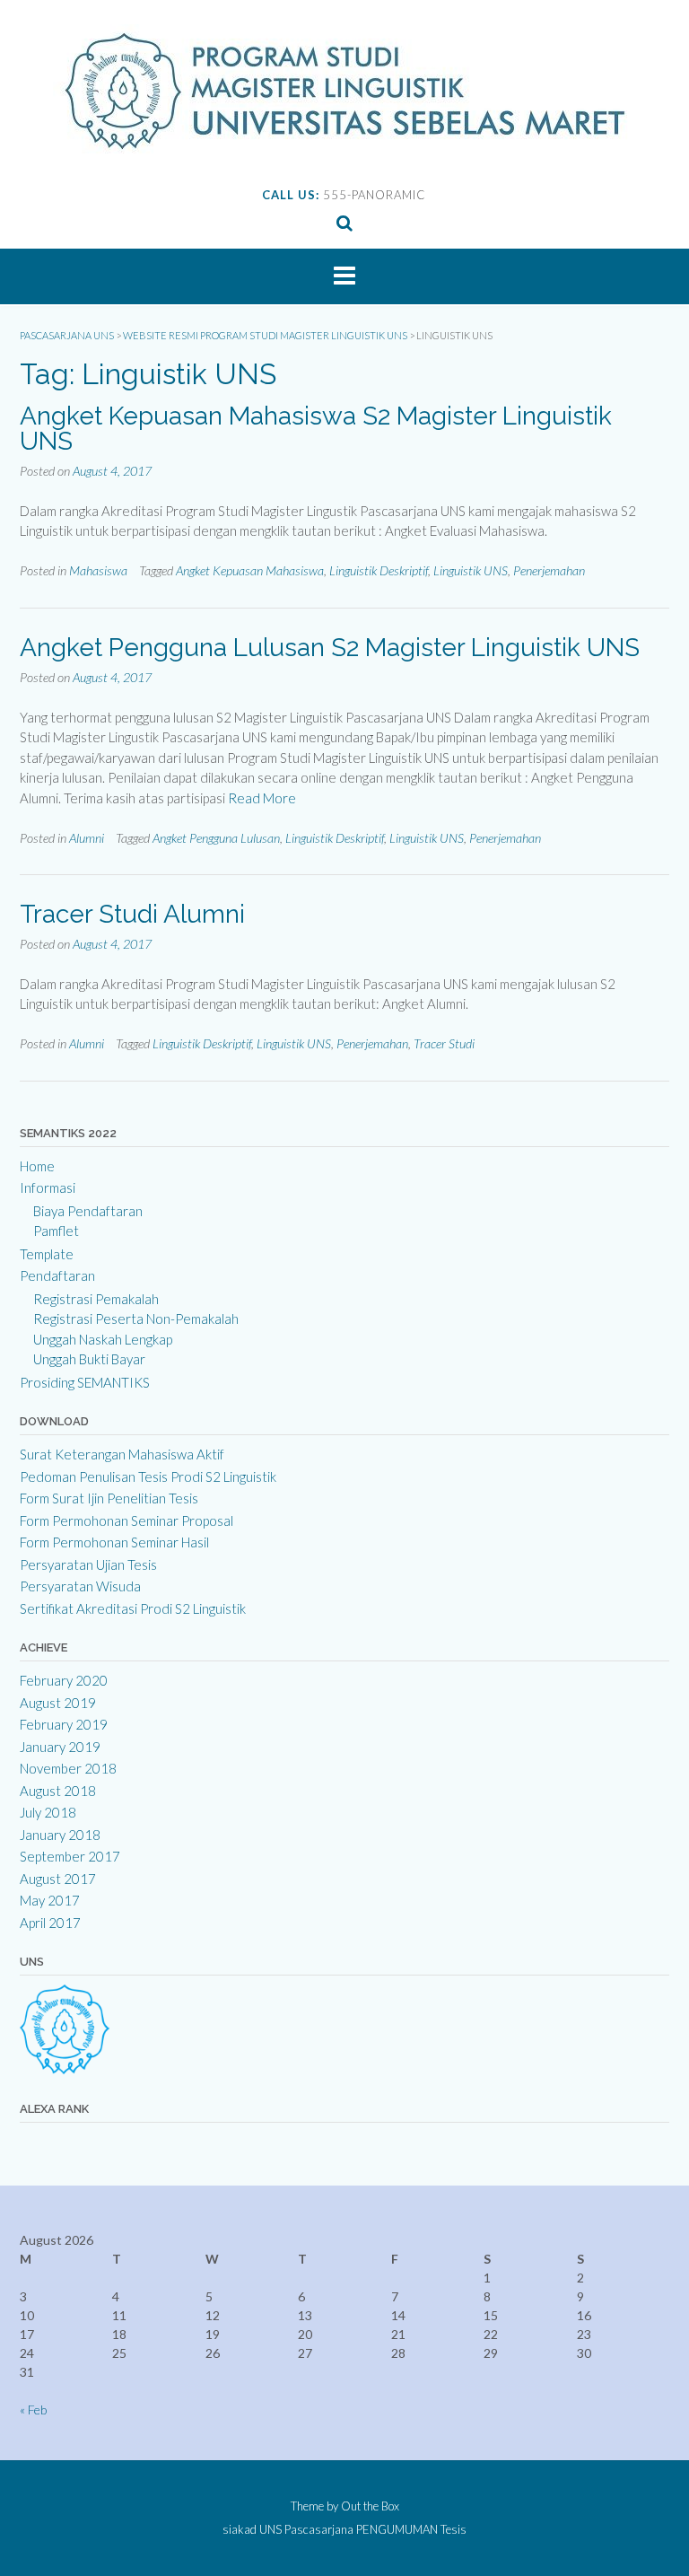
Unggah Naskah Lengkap (103, 1339)
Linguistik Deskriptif (379, 570)
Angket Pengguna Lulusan (216, 838)
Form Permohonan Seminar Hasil (114, 1542)
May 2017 (50, 1900)
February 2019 (64, 1724)
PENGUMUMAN (397, 2530)
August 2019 (58, 1703)
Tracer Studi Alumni (132, 914)
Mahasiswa (98, 570)
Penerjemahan (549, 570)
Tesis (454, 2530)
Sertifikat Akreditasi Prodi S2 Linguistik (133, 1608)
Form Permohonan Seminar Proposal (126, 1520)
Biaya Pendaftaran (88, 1211)
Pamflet (56, 1231)
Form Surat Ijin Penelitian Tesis (109, 1498)
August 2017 (58, 1879)
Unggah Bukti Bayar (89, 1359)
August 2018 (58, 1791)
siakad (240, 2530)
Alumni (87, 838)
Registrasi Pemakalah (96, 1299)
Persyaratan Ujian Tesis (88, 1564)
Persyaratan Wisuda (80, 1586)
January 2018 (60, 1835)
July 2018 (48, 1812)
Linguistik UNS (471, 570)
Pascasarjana (319, 2530)
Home (37, 1166)
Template (47, 1254)
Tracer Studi (444, 1043)
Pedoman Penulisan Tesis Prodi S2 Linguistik (148, 1476)
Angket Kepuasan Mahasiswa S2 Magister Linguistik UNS (316, 429)
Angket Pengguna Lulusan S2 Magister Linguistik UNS (330, 648)
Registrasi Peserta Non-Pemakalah (136, 1319)
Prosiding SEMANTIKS (85, 1382)
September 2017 (70, 1856)
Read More (262, 798)
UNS (270, 2530)
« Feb (33, 2410)
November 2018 (68, 1768)
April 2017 (50, 1923)
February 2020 (64, 1680)
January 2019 (60, 1747)
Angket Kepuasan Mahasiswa (250, 570)
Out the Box (370, 2506)
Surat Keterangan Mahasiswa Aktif (122, 1454)
